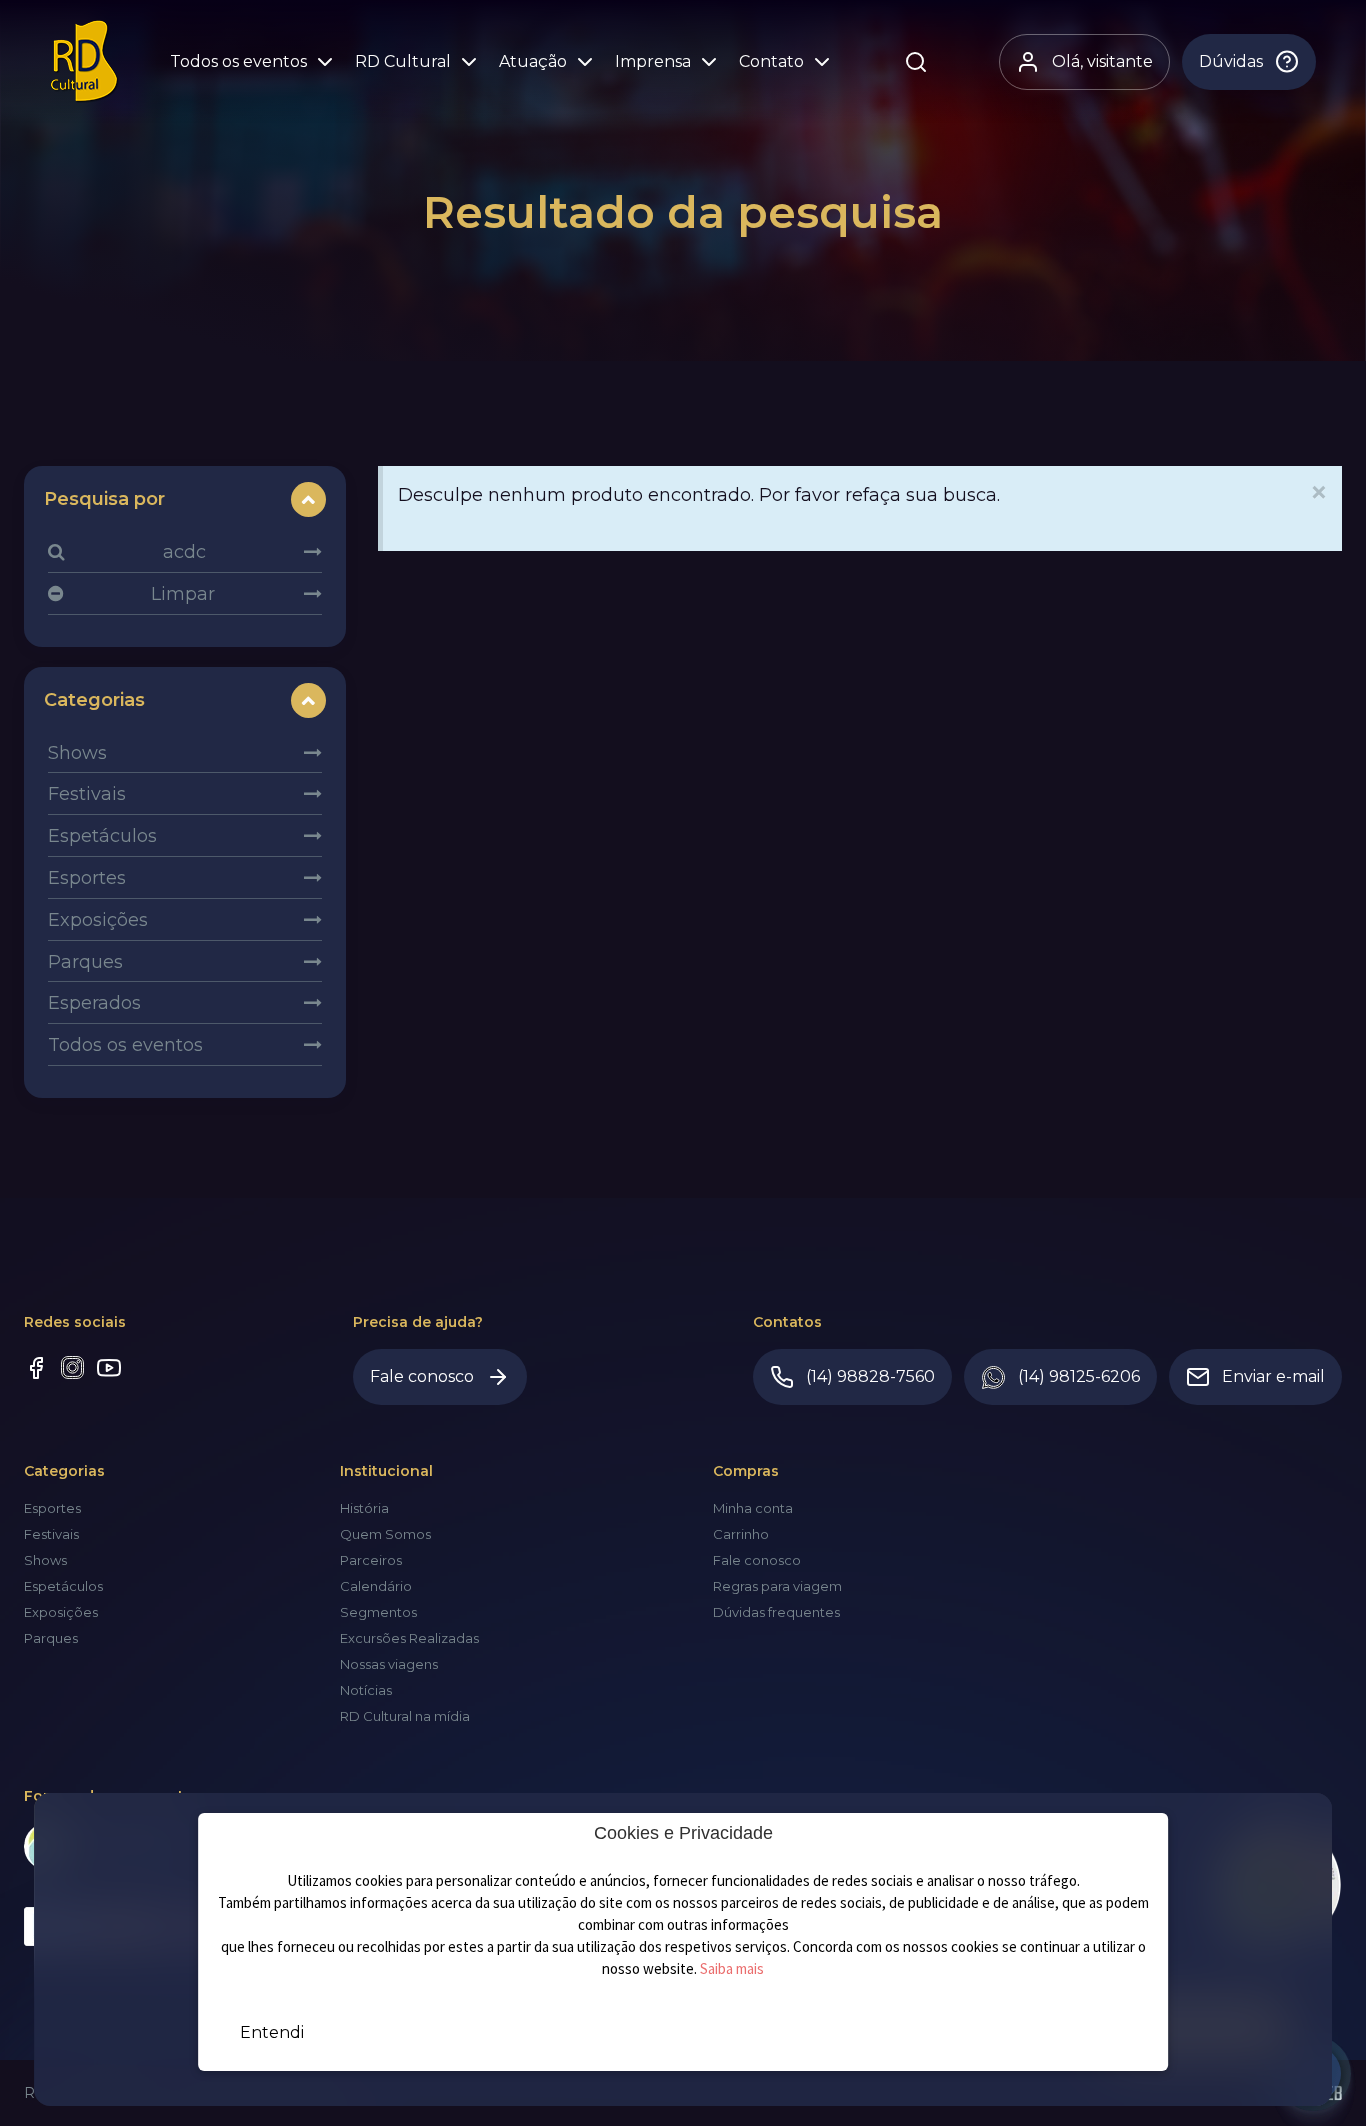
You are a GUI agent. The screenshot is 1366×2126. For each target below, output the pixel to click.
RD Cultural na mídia (405, 1716)
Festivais (87, 794)
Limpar (183, 594)
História (364, 1508)
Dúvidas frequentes (776, 1612)
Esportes (87, 878)
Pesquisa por (104, 499)
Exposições (98, 920)
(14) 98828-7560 (870, 1376)
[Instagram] (72, 1370)
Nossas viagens (389, 1664)
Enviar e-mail (1273, 1376)
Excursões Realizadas (409, 1638)
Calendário (376, 1586)
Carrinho (741, 1534)
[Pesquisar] (916, 62)
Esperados (94, 1003)
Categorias (94, 700)
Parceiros (371, 1560)
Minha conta (753, 1508)
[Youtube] (109, 1370)
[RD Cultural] (84, 61)
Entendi (272, 2032)
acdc (184, 552)
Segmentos (378, 1612)
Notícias (366, 1690)
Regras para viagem (777, 1586)
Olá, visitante (1102, 61)
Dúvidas (1231, 61)
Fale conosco (422, 1376)
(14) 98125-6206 (1079, 1376)
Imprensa (653, 61)
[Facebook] (36, 1370)
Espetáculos (102, 836)
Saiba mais (732, 1968)
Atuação (533, 61)
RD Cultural (403, 61)
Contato (771, 61)
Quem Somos (385, 1534)
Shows (77, 753)
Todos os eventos (238, 61)
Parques (85, 962)
